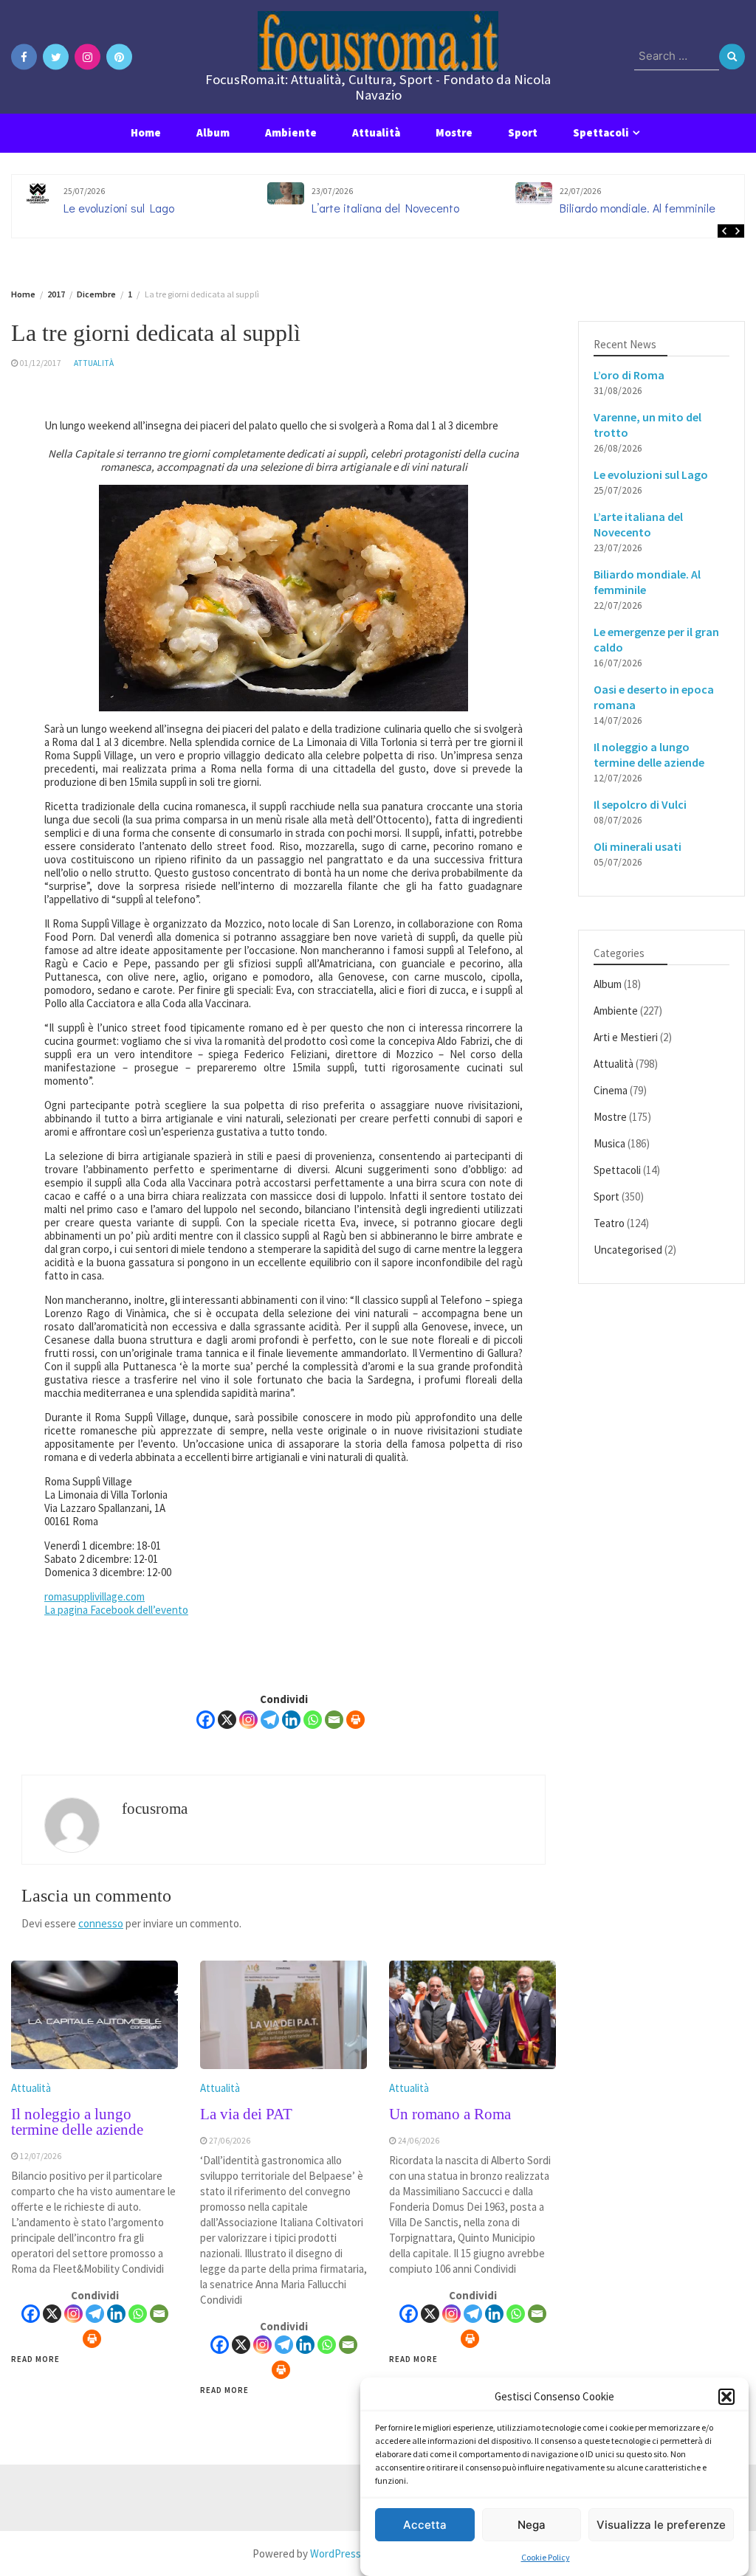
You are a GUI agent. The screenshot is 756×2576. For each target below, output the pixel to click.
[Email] (334, 1720)
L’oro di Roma (629, 375)
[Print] (355, 1720)
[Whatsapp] (313, 1720)
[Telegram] (270, 1720)
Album (213, 132)
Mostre (454, 132)
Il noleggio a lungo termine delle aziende (77, 2122)
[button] (726, 2397)
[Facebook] (206, 1720)
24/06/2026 (419, 2141)
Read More (35, 2359)
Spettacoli (601, 132)
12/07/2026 (41, 2156)
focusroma (155, 1809)
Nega (532, 2525)
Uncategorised (628, 1250)
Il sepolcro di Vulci (640, 804)
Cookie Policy (546, 2557)
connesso (101, 1923)
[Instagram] (248, 1720)
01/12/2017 (41, 363)
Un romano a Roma (450, 2114)
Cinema (611, 1090)
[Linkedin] (291, 1720)
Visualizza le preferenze (661, 2525)
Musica (609, 1143)
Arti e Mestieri (626, 1037)
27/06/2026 (230, 2141)
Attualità (376, 132)
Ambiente (291, 132)
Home (146, 132)
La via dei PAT (246, 2114)
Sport (523, 132)
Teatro (609, 1223)
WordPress (336, 2553)
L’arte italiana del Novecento (385, 208)
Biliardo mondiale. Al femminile (638, 208)
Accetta (425, 2525)
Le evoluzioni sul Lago (119, 208)
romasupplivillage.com (94, 1596)
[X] (227, 1720)
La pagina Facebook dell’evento (116, 1610)
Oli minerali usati (638, 846)
